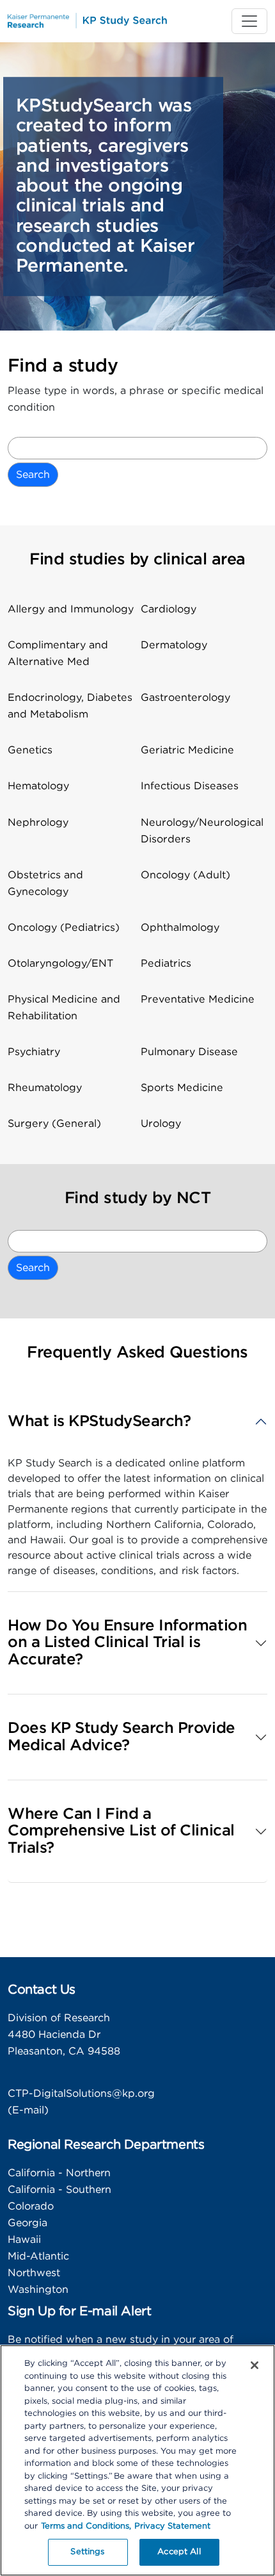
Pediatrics (166, 964)
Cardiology (169, 609)
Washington (38, 2290)
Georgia (27, 2223)
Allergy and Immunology (71, 609)
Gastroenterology (185, 698)
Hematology (38, 786)
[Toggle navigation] (249, 21)
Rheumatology (45, 1088)
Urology (161, 1124)
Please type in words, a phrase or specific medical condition (136, 399)
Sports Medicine (182, 1088)
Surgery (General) (54, 1124)
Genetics (30, 750)
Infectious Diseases (190, 786)
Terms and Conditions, (86, 2526)
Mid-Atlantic (38, 2256)
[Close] (255, 2365)
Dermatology (174, 645)
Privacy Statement (172, 2526)
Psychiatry (34, 1052)
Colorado (31, 2206)
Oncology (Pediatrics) (64, 928)
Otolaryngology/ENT (60, 964)
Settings (87, 2552)
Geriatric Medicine (187, 750)
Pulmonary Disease (189, 1052)
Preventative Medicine (198, 999)
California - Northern (59, 2173)
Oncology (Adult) (185, 875)
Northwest (34, 2273)
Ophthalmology (180, 928)
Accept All (179, 2552)
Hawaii (24, 2240)
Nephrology (38, 823)
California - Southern (59, 2190)
